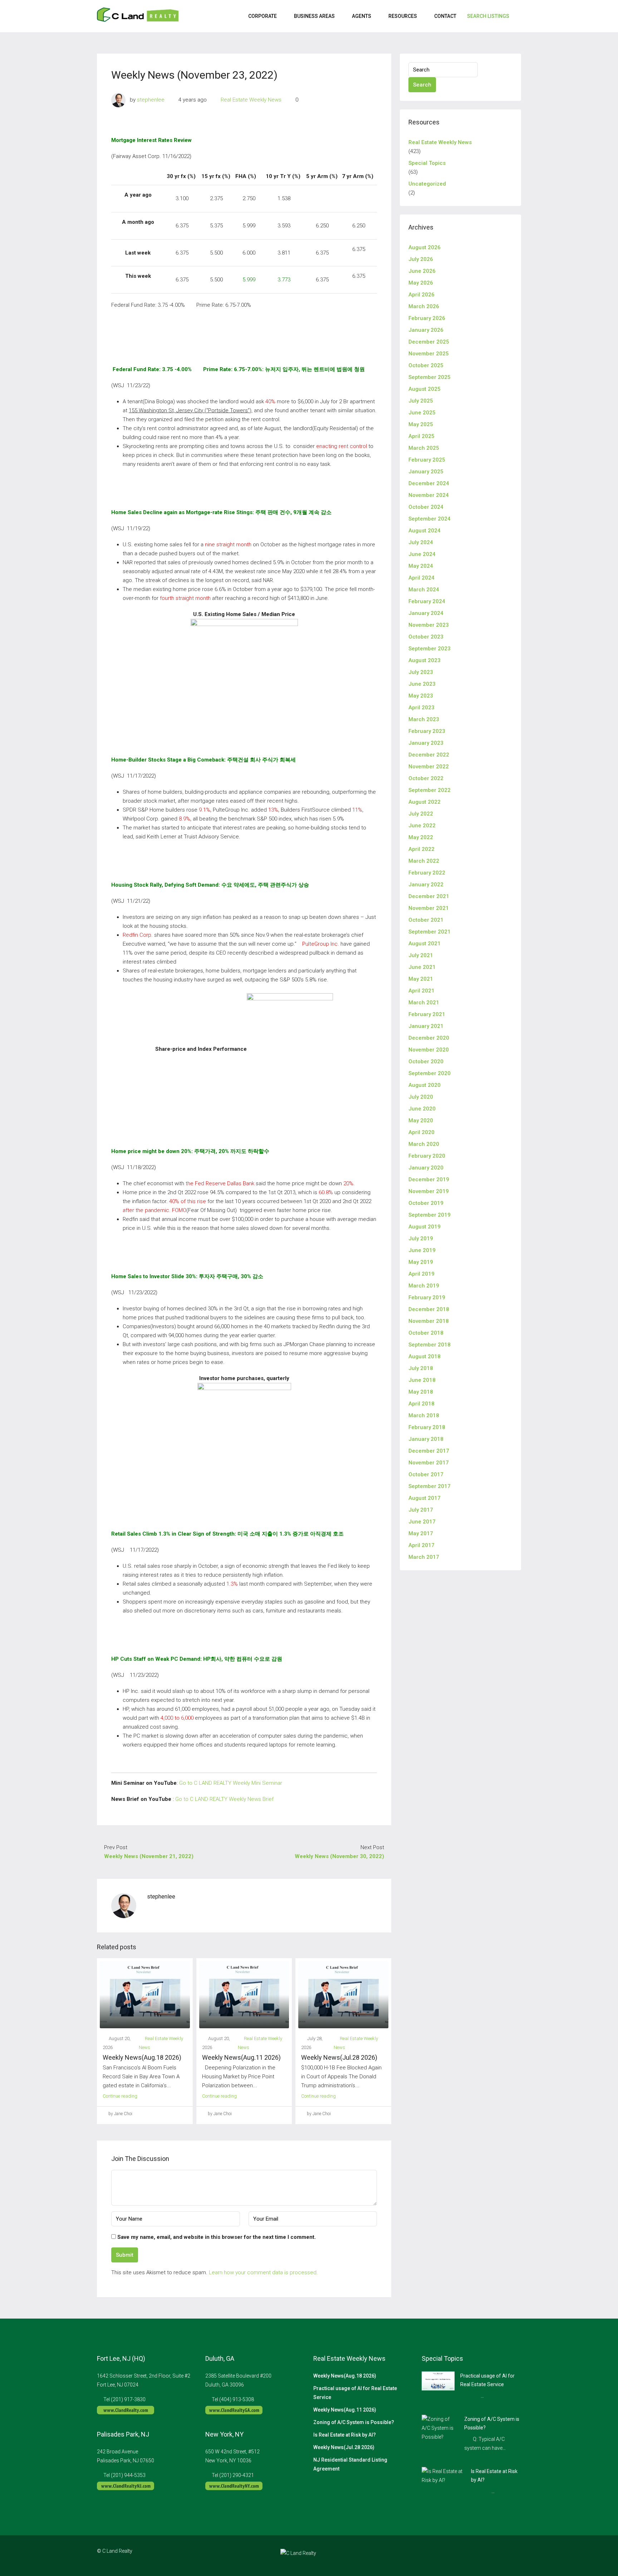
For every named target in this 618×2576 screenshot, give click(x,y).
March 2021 (424, 1003)
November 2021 (429, 908)
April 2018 (421, 1404)
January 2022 (426, 885)
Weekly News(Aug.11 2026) (241, 2057)
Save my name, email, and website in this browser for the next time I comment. (217, 2237)
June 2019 (422, 1250)
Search (422, 85)
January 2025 (426, 472)
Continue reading (120, 2096)
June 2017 (422, 1522)
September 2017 (430, 1486)
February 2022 (427, 873)
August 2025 (425, 389)
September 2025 (430, 377)
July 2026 (421, 259)
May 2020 (421, 1120)
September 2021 (430, 932)
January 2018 (426, 1439)
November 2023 (429, 625)
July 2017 (421, 1510)
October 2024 (426, 507)
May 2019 (421, 1262)
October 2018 (426, 1333)
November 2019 (429, 1191)
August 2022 (425, 802)
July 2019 (421, 1238)
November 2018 (429, 1321)
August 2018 (425, 1356)
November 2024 (429, 495)
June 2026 (422, 271)
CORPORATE (263, 16)
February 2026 (427, 318)
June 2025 (422, 413)
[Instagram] (490, 2555)
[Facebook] (477, 2555)
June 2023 (422, 684)
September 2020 (430, 1073)
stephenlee (151, 100)
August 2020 (425, 1085)
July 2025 (421, 401)
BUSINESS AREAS (314, 16)
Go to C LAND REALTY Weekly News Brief (224, 1799)
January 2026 (426, 330)
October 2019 (426, 1203)
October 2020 (426, 1062)
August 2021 (425, 944)
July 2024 (421, 542)
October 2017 (426, 1474)
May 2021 (421, 979)
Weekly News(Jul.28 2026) (339, 2057)
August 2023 (425, 660)
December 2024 (429, 483)
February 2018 (427, 1427)
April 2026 (421, 295)
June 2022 (422, 826)
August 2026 (425, 247)
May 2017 (421, 1533)
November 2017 (429, 1463)
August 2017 (425, 1498)
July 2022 (421, 814)
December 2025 (429, 342)
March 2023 (424, 719)
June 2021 (422, 967)
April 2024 (421, 578)
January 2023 (426, 743)
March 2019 (424, 1286)
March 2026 (424, 306)
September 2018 (430, 1345)
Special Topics (427, 163)
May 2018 (421, 1392)
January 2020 (426, 1168)
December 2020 (429, 1038)
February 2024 (427, 601)
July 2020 (421, 1097)
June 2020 (422, 1109)
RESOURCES (403, 16)
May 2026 (421, 283)
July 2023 (421, 672)
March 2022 (424, 861)
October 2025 (426, 365)
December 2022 (429, 755)
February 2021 (427, 1014)
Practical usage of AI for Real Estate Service (355, 2393)
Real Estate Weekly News (251, 100)
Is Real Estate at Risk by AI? (345, 2435)
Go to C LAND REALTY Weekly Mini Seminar (231, 1783)
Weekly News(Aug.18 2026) (142, 2057)
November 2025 (429, 354)
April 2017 (421, 1545)
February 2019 (427, 1297)
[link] (438, 2380)
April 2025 (421, 436)
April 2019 (421, 1274)
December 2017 (429, 1451)
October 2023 (426, 637)
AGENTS (362, 16)
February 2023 (427, 731)
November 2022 (429, 767)
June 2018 (422, 1380)
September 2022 (430, 790)
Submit (125, 2255)
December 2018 (429, 1309)
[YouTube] (515, 2555)
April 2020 (421, 1132)
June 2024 (422, 554)
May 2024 (421, 566)
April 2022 (421, 849)
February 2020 (427, 1156)
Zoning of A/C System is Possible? (354, 2422)
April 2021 (421, 991)
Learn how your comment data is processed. (263, 2272)
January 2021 (426, 1026)
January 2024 (426, 613)
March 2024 (424, 590)
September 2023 (430, 649)
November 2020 (429, 1050)
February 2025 (427, 460)
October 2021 (426, 920)
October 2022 (426, 778)
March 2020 (424, 1144)
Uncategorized (427, 184)
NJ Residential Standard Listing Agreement (350, 2464)
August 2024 (425, 531)
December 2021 (429, 896)
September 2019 (430, 1215)
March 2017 (424, 1557)
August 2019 (425, 1227)
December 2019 (429, 1179)
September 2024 (430, 519)
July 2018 (421, 1368)
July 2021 (421, 955)
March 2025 (424, 448)
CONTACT (445, 16)
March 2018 (424, 1415)
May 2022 (421, 837)
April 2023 (421, 708)
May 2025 (421, 424)
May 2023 (421, 696)
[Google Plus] (502, 2555)
